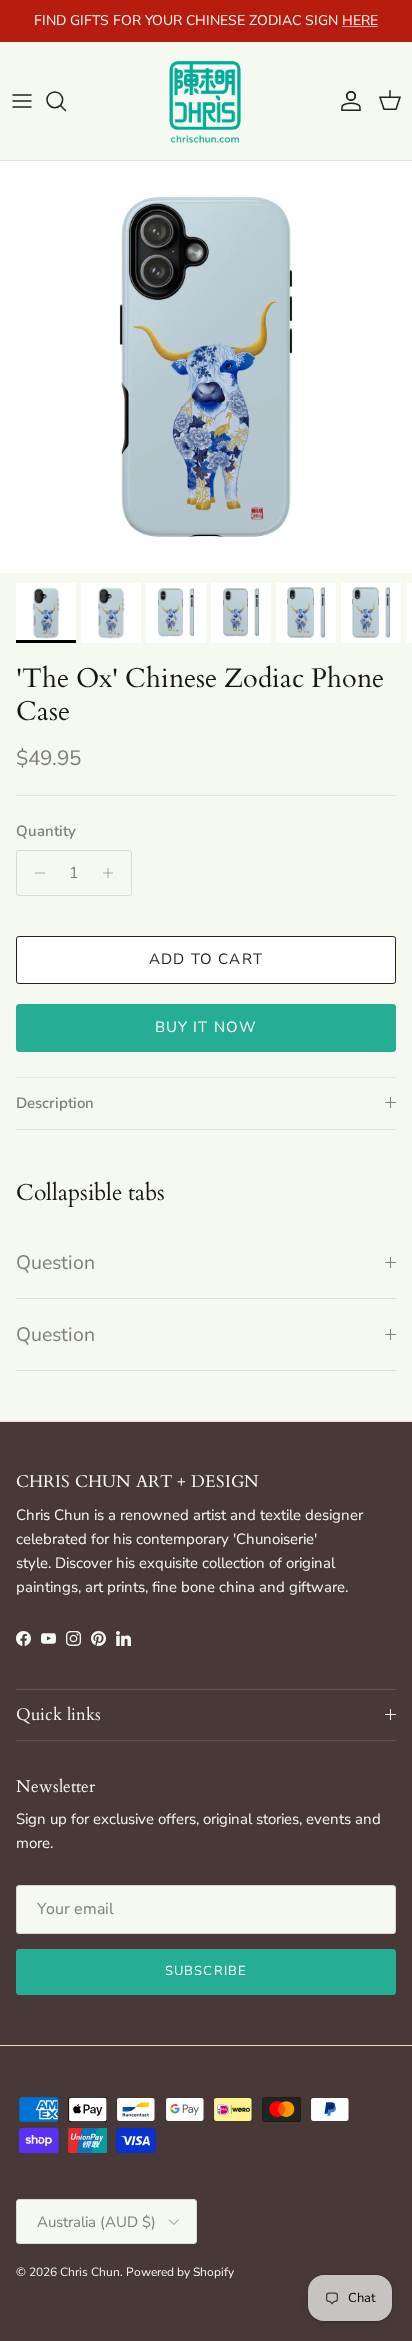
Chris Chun (90, 2272)
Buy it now (206, 1027)
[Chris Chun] (206, 101)
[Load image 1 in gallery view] (206, 367)
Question (55, 1262)
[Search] (66, 101)
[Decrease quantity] (34, 873)
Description (55, 1103)
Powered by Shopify (180, 2272)
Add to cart (206, 959)
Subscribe (205, 1971)
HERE (360, 20)
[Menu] (22, 101)
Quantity (46, 831)
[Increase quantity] (113, 873)
